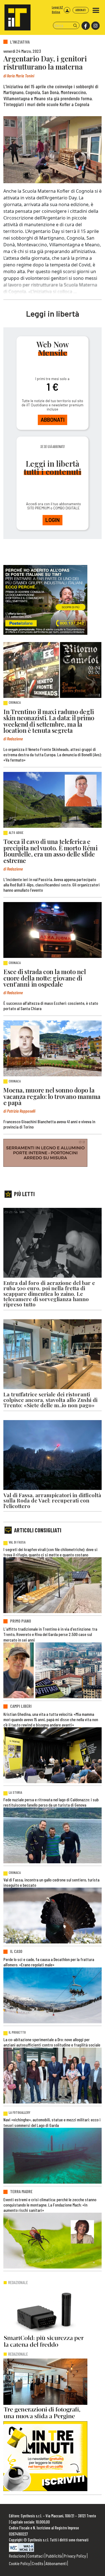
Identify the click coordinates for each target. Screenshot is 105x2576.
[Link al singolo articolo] (53, 670)
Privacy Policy (75, 2556)
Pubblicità (54, 2556)
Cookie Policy (19, 2563)
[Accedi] (67, 10)
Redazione (17, 2556)
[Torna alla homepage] (15, 15)
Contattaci (36, 2556)
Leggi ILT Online (57, 9)
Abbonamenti (56, 2563)
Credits (38, 2563)
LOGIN (53, 520)
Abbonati (81, 10)
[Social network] (85, 26)
